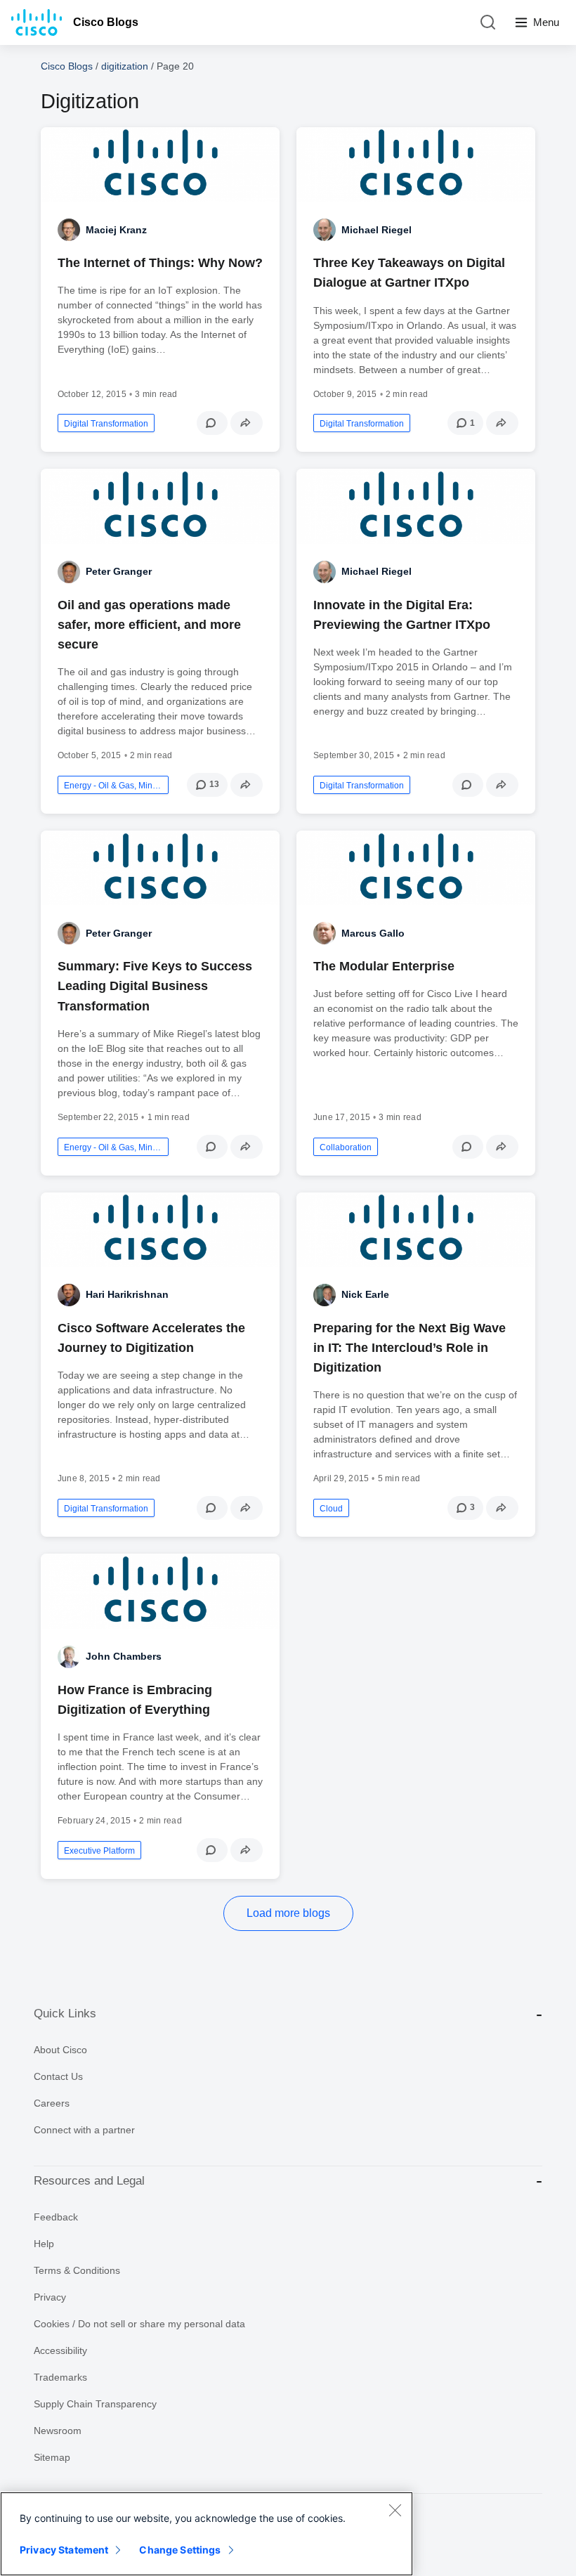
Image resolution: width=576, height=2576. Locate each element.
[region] (207, 2534)
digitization (125, 66)
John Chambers (124, 1656)
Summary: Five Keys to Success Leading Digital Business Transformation (155, 986)
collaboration (346, 1147)
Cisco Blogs (106, 22)
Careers (52, 2103)
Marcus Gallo (373, 933)
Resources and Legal (89, 2181)
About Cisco (60, 2050)
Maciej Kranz (116, 230)
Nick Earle (365, 1294)
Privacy (50, 2297)
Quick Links (65, 2014)
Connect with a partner (84, 2130)
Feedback (56, 2217)
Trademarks (60, 2377)
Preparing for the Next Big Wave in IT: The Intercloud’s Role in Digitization (410, 1348)
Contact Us (58, 2076)
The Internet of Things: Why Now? (160, 263)
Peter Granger (119, 571)
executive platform (99, 1851)
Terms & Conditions (77, 2270)
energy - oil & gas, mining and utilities (113, 786)
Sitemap (52, 2457)
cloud (331, 1509)
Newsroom (58, 2431)
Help (44, 2244)
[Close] (395, 2510)
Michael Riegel (377, 230)
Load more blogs (288, 1913)
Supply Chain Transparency (95, 2404)
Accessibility (60, 2350)
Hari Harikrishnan (127, 1294)
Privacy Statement (64, 2550)
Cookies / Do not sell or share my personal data (139, 2324)
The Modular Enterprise (384, 966)
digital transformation (106, 424)
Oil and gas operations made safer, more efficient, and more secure (149, 625)
